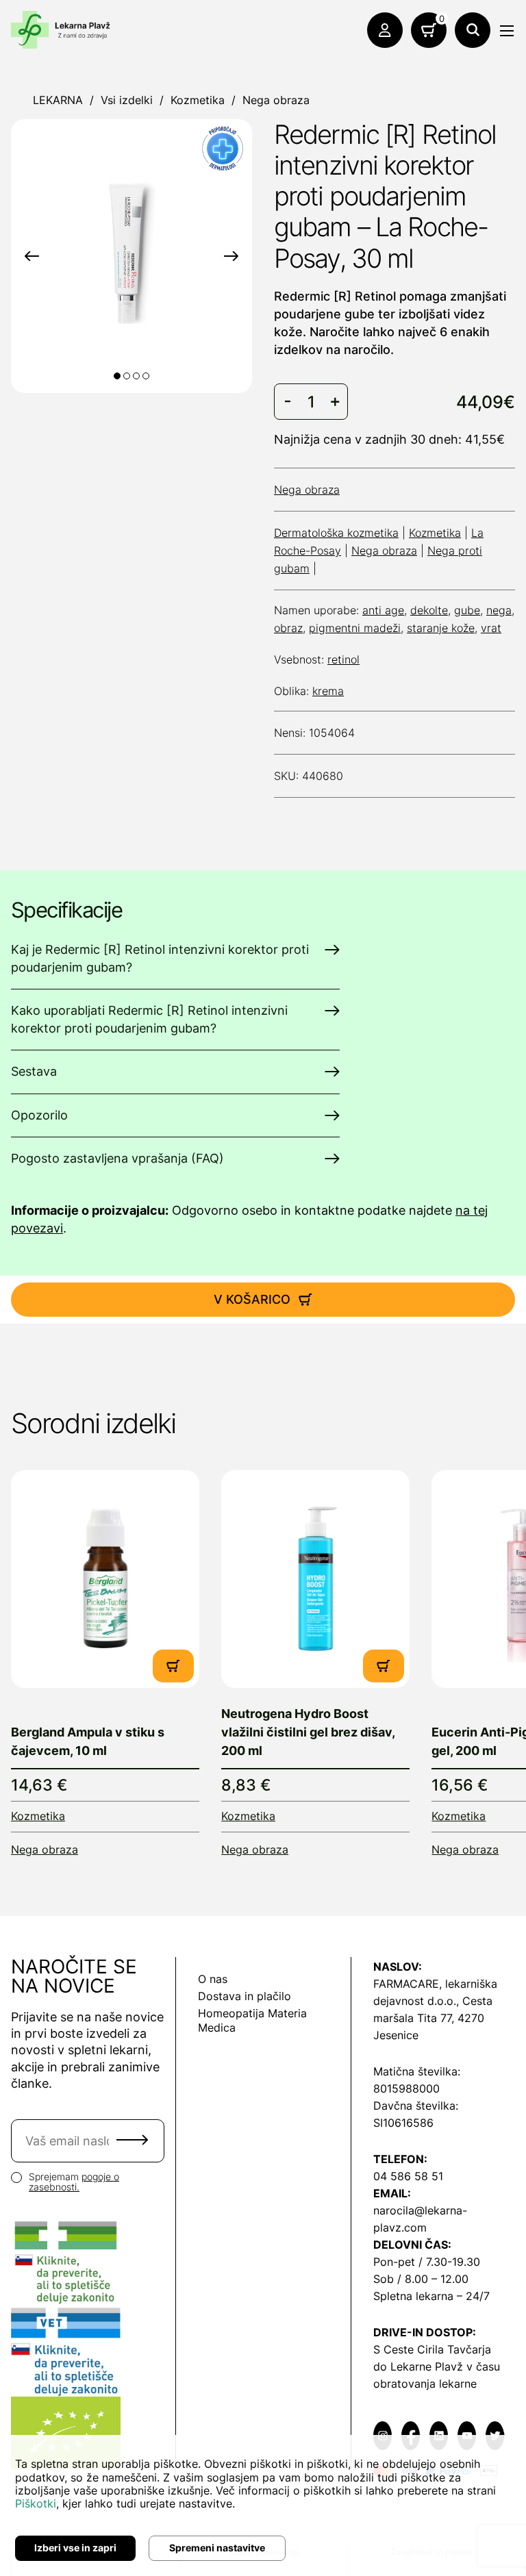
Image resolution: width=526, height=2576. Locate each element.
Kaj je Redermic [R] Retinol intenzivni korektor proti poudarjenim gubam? (160, 958)
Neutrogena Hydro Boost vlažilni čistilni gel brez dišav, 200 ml (308, 1732)
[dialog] (263, 2505)
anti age (383, 610)
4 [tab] (146, 376)
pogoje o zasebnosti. (74, 2182)
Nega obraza (276, 100)
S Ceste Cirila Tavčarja (432, 2349)
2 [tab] (127, 376)
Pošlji (132, 2140)
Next (231, 256)
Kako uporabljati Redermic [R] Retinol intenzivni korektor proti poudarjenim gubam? (149, 1019)
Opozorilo (39, 1115)
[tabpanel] (131, 254)
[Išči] (473, 30)
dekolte (429, 610)
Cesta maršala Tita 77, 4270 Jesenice (433, 2018)
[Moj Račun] (385, 30)
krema (328, 691)
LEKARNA (58, 100)
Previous (32, 256)
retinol (343, 659)
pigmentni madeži (355, 628)
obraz (288, 628)
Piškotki (36, 2503)
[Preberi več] (105, 1579)
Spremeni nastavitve (217, 2548)
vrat (491, 628)
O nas (213, 1979)
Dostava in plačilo (245, 1996)
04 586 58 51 (408, 2176)
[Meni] (507, 31)
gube (467, 610)
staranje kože (441, 628)
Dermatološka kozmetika (336, 533)
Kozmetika (198, 100)
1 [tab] (117, 376)
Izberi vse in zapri (75, 2548)
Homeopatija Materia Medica (252, 2020)
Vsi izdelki (127, 100)
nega (499, 610)
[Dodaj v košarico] (173, 1666)
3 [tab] (136, 376)
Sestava (34, 1071)
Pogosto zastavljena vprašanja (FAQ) (117, 1158)
